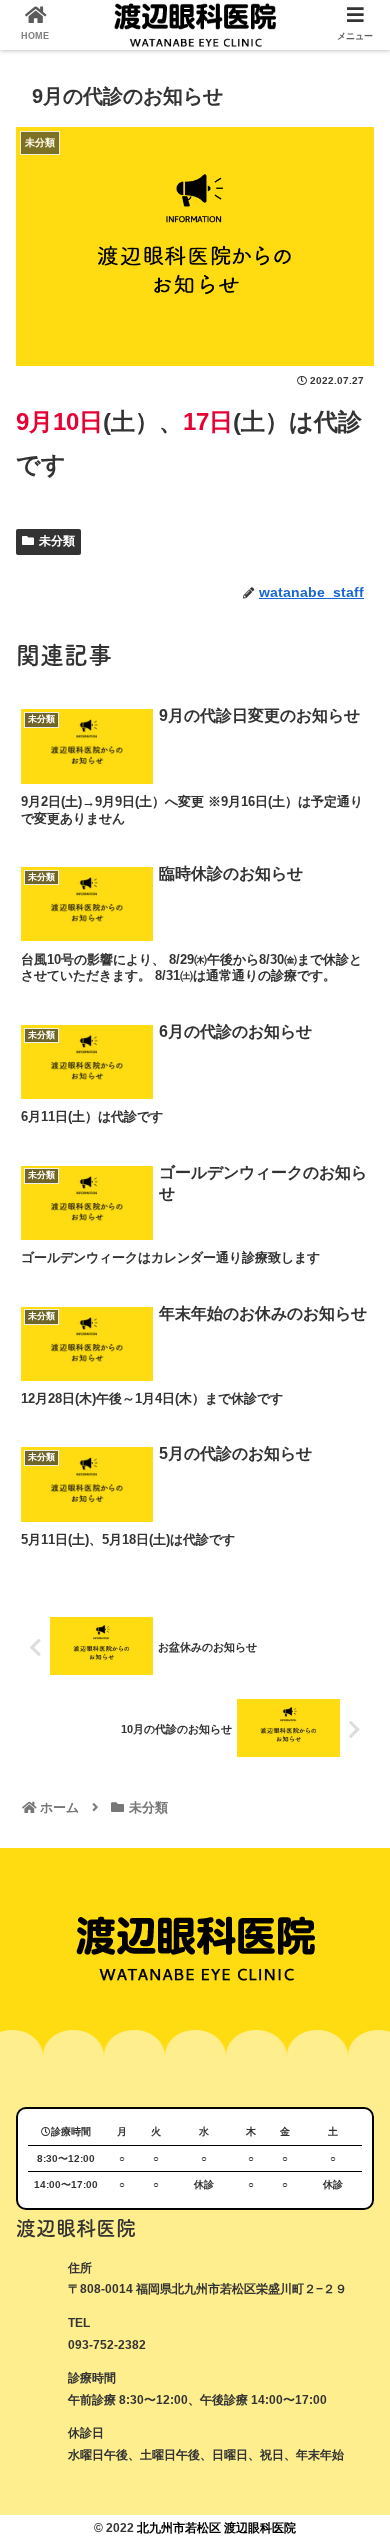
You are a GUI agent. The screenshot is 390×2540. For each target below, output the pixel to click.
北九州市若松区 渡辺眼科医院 (216, 2528)
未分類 (57, 541)
